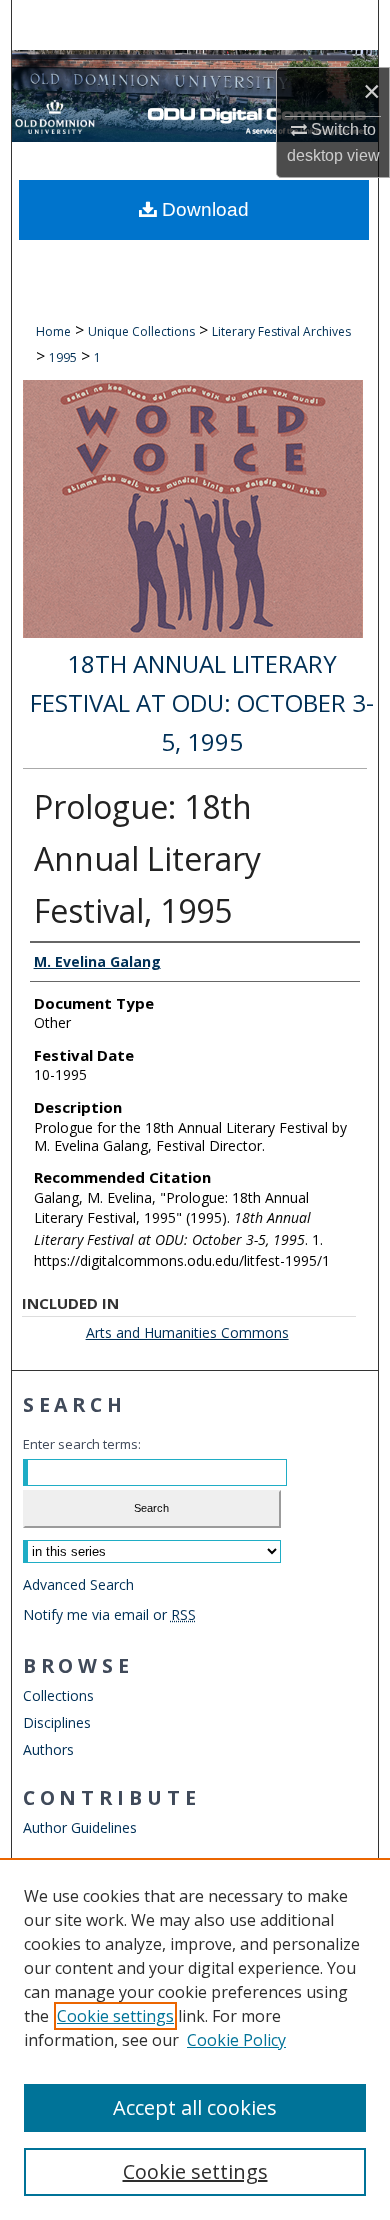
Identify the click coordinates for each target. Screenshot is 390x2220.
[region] (195, 2039)
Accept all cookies (195, 2107)
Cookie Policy (236, 2040)
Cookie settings (115, 2016)
